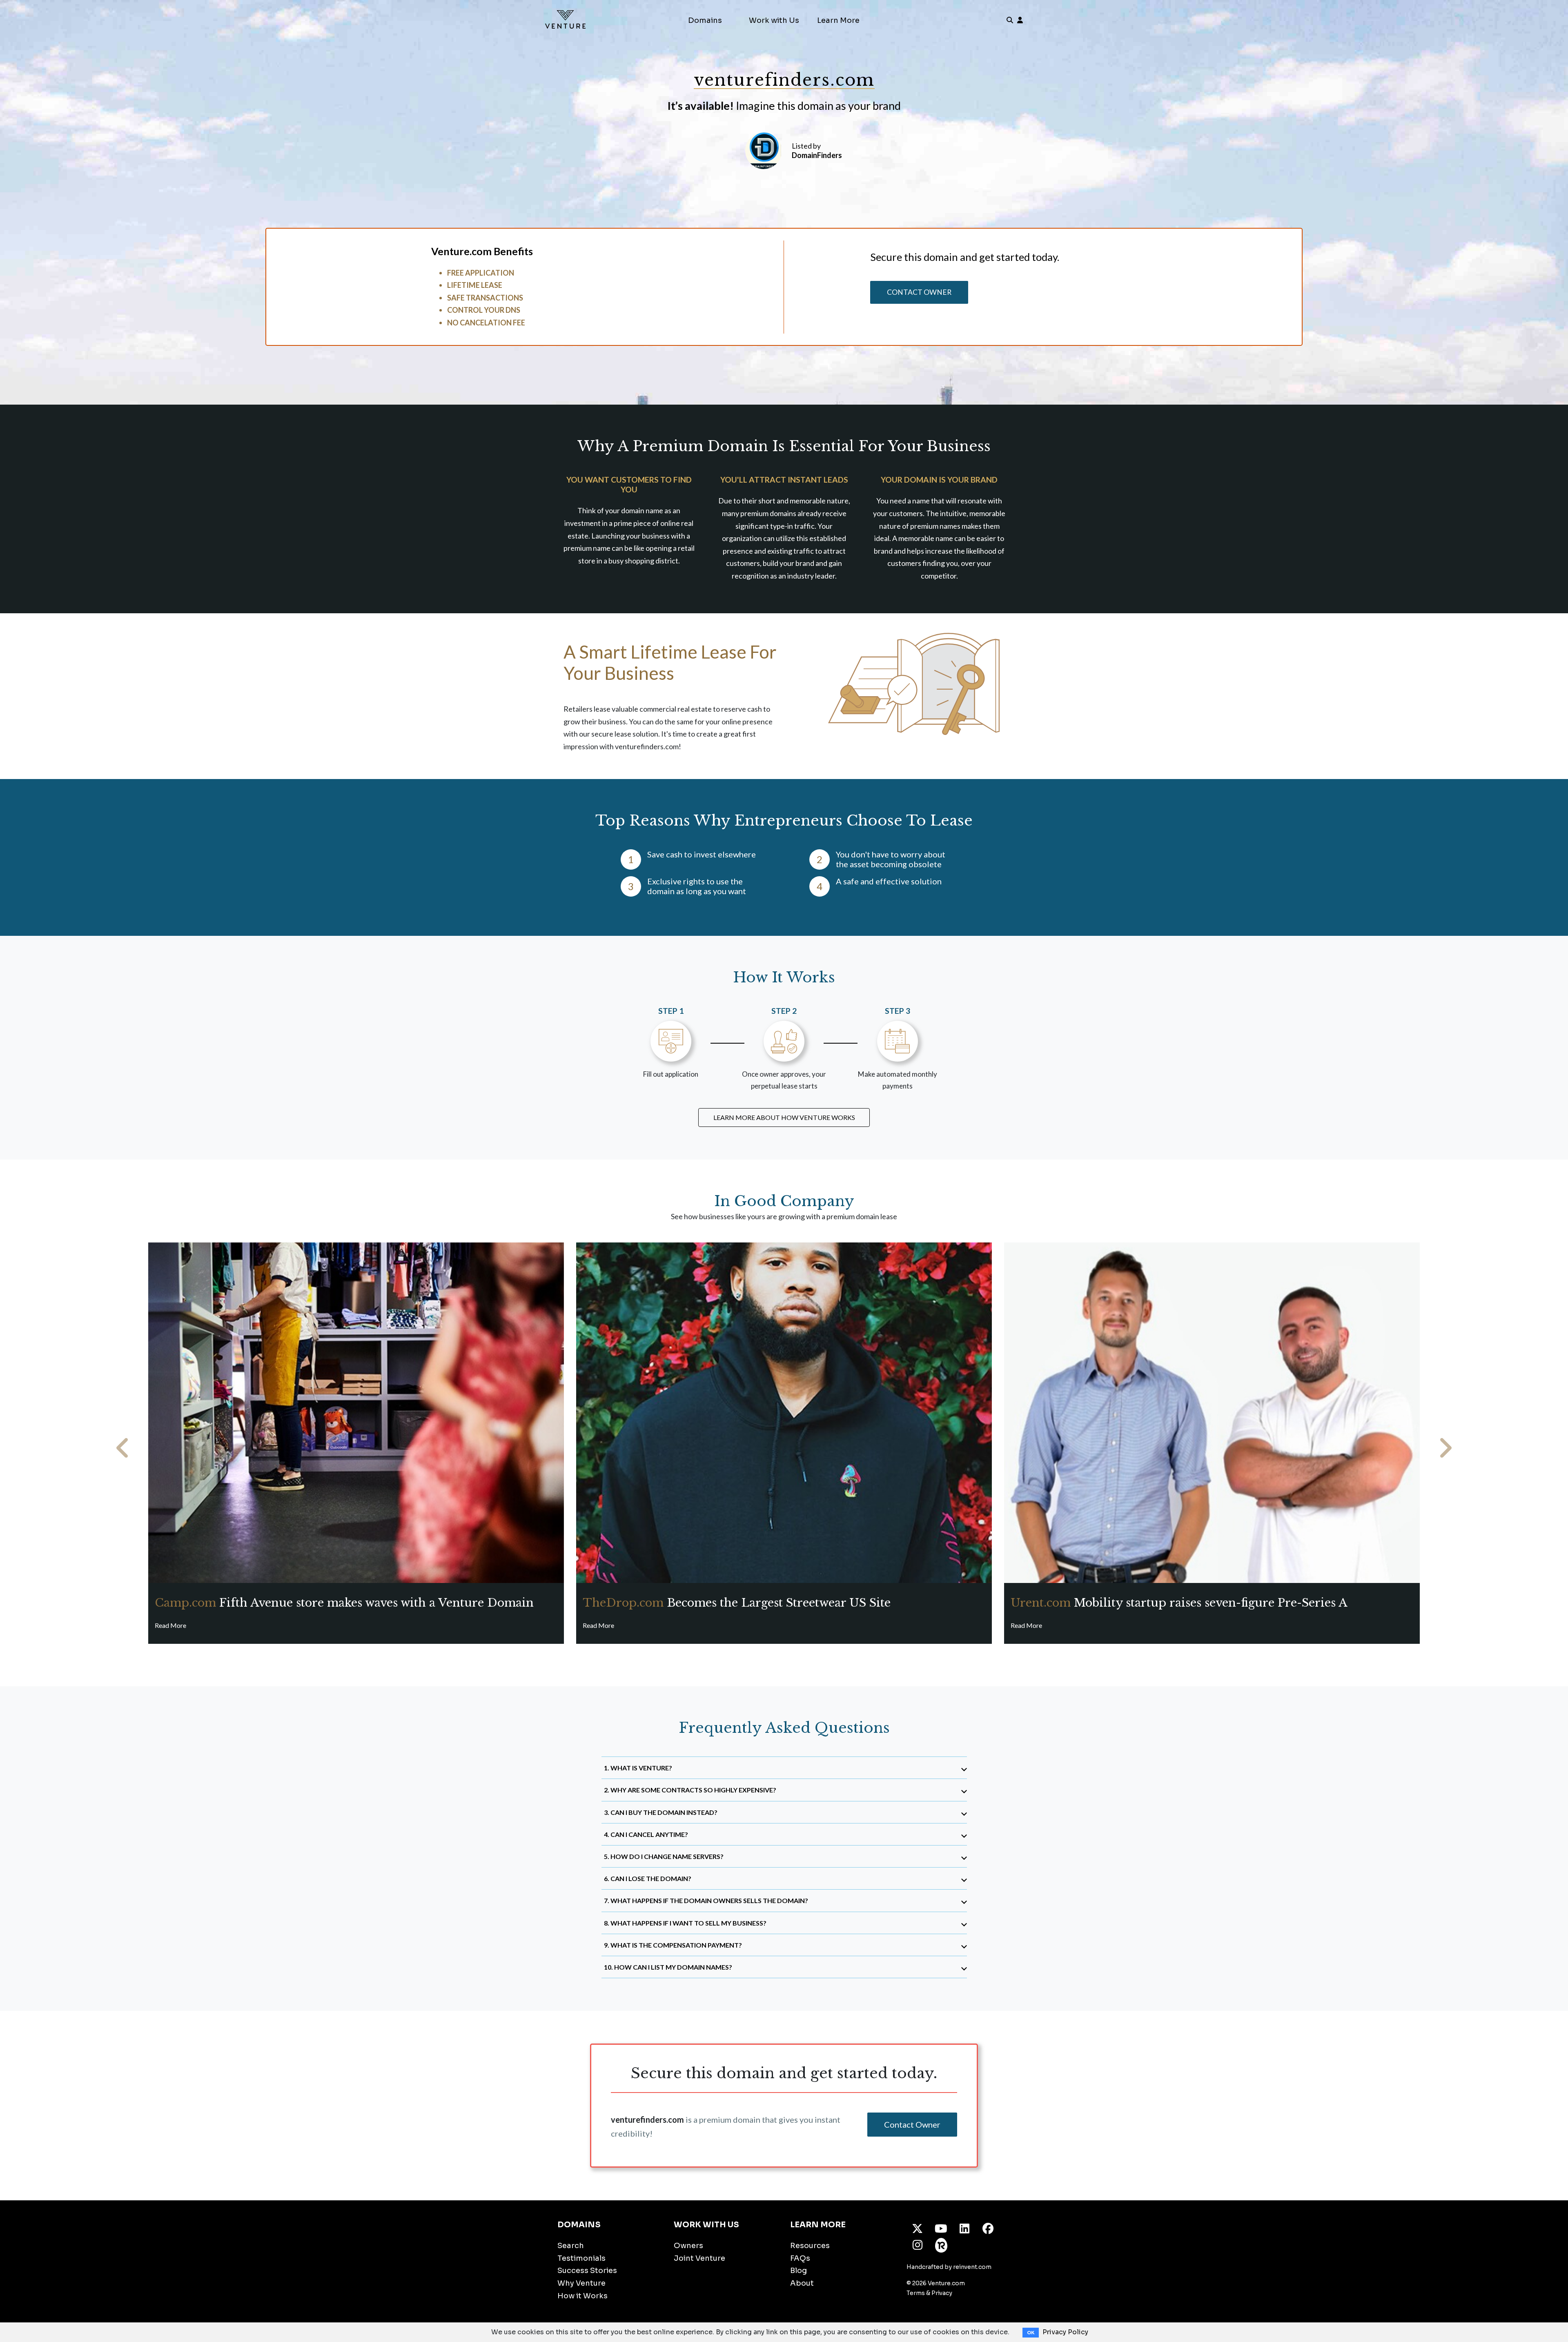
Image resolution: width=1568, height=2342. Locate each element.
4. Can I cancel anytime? (646, 1834)
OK (1031, 2333)
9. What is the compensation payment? (673, 1945)
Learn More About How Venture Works (784, 1117)
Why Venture (581, 2283)
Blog (798, 2271)
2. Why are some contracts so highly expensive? (690, 1790)
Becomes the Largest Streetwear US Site (737, 1603)
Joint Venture (699, 2258)
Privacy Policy (1065, 2332)
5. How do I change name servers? (664, 1856)
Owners (688, 2246)
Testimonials (581, 2258)
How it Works (582, 2296)
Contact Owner (919, 292)
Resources (810, 2246)
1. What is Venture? (638, 1768)
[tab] (784, 1768)
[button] (123, 1448)
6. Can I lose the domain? (648, 1878)
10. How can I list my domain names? (668, 1967)
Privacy (942, 2293)
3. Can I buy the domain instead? (661, 1812)
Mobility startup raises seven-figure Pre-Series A (1179, 1603)
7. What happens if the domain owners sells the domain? (706, 1900)
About (802, 2283)
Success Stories (587, 2271)
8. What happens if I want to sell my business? (685, 1923)
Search (571, 2246)
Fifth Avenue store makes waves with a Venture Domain (344, 1603)
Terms (916, 2293)
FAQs (800, 2258)
